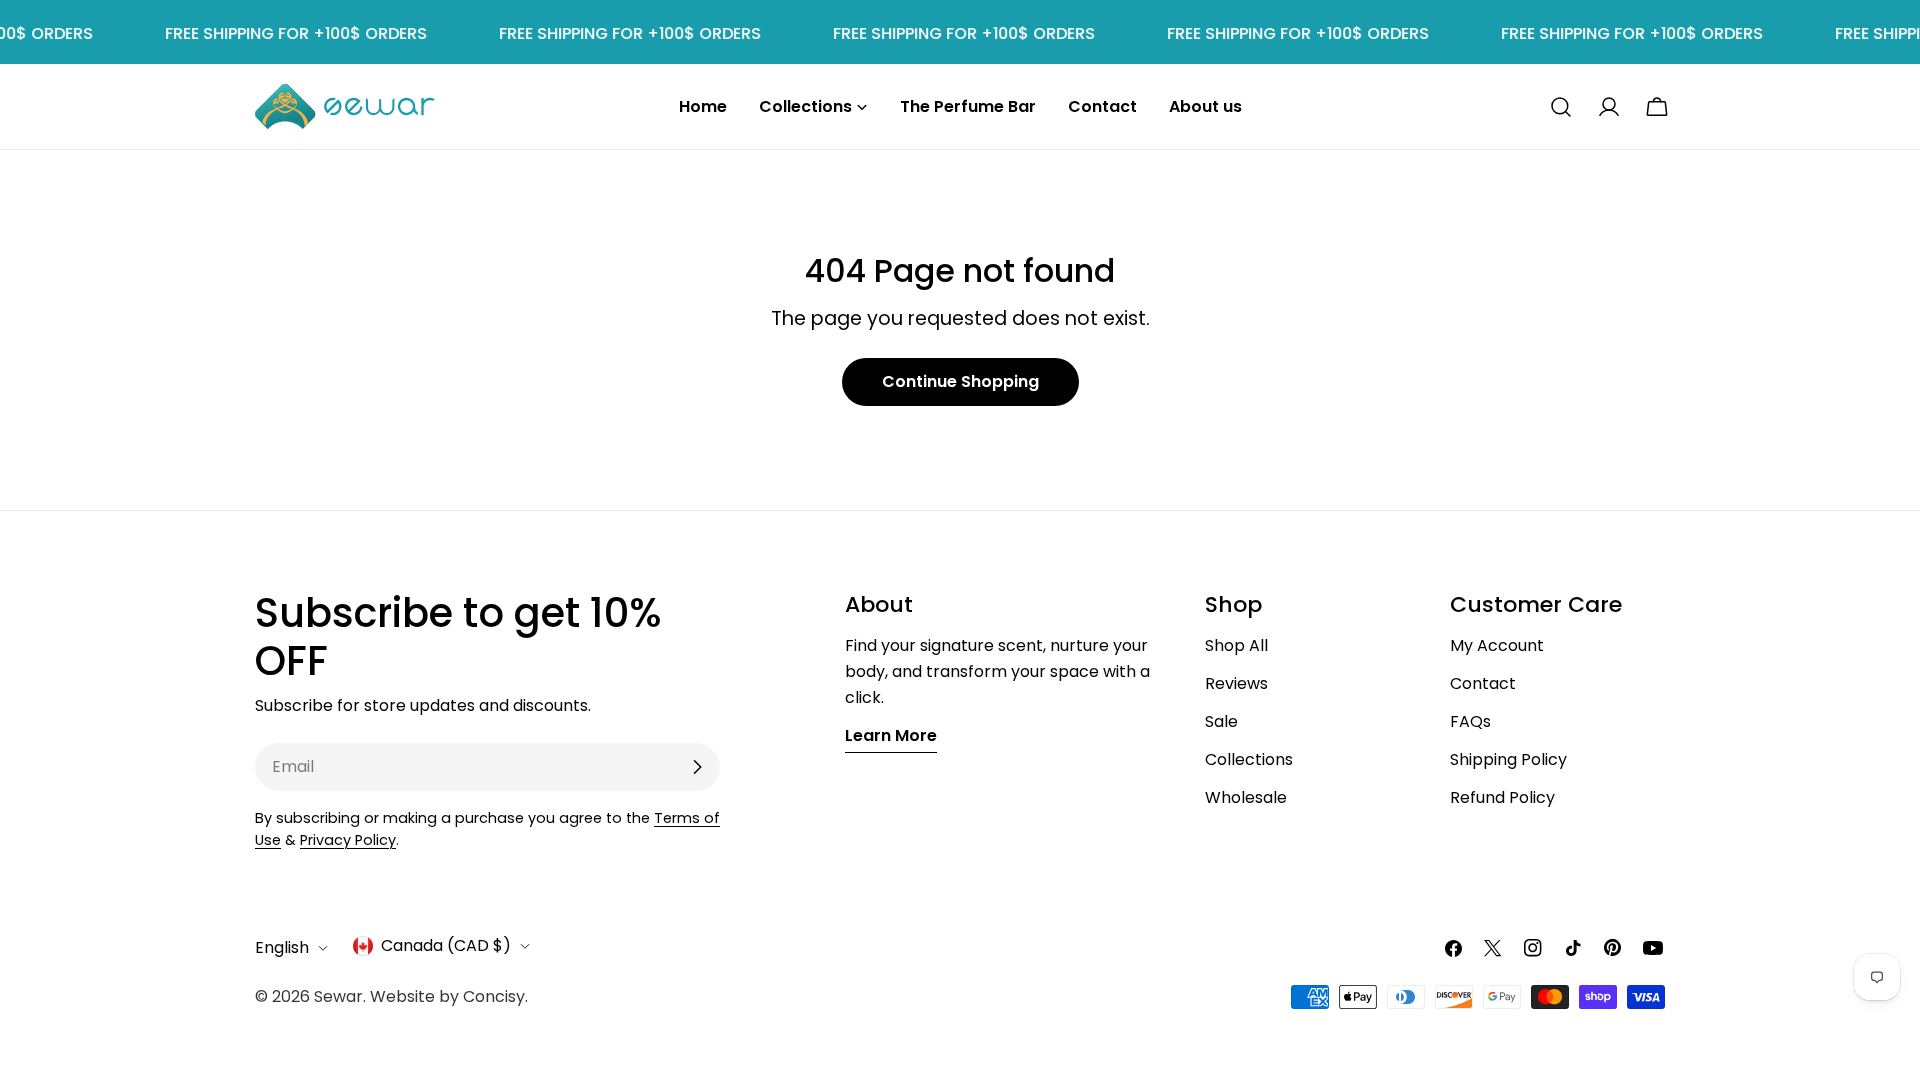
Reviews (1236, 683)
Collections (1249, 759)
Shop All (1236, 645)
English (282, 947)
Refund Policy (1502, 797)
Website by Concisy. (449, 996)
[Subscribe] (697, 767)
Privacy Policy (348, 840)
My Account (1497, 645)
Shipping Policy (1508, 759)
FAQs (1470, 721)
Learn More (891, 735)
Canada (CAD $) (446, 945)
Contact (1483, 683)
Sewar (338, 996)
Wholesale (1246, 797)
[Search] (1561, 107)
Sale (1221, 721)
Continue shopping (960, 381)
